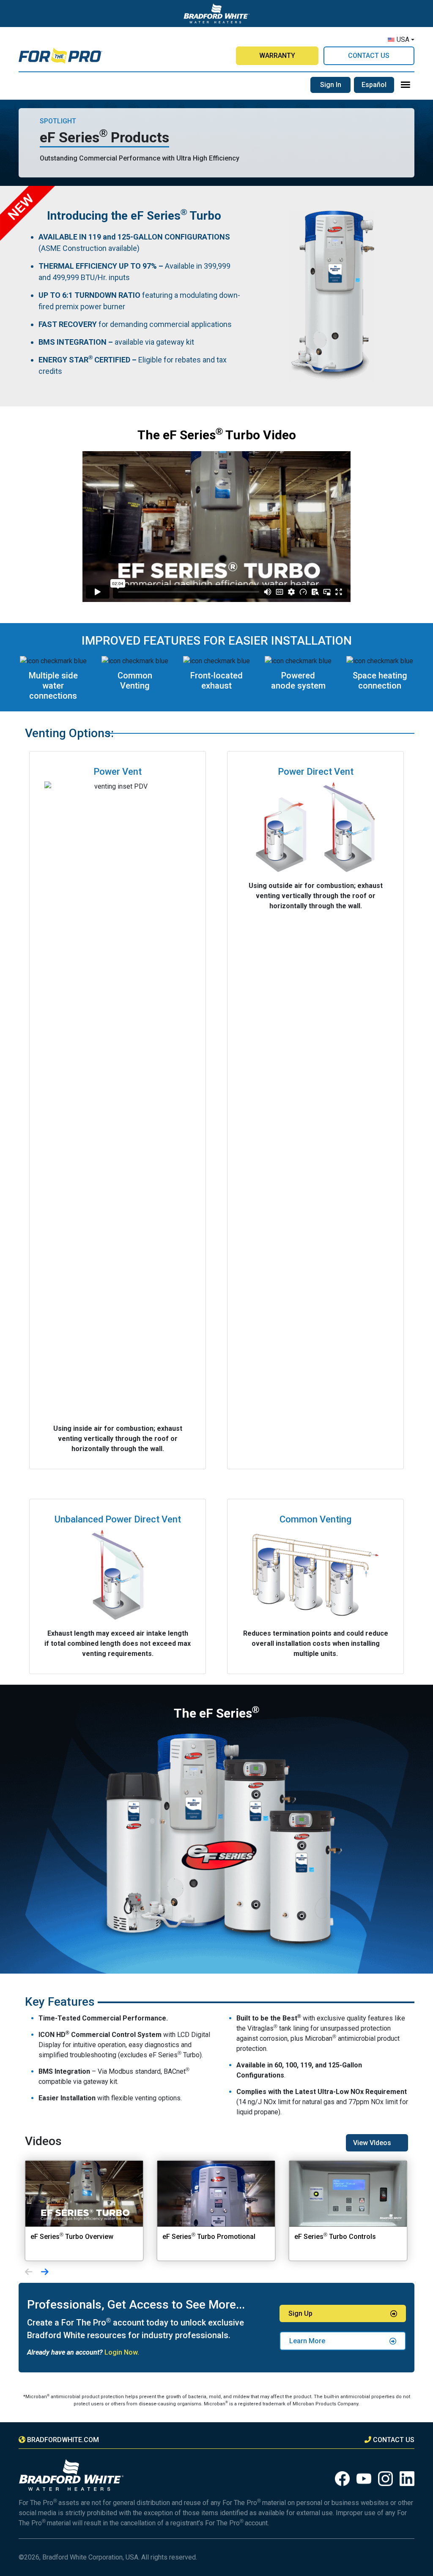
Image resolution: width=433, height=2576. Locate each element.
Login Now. (122, 2352)
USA (403, 39)
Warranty (277, 56)
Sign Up (300, 2313)
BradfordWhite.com (63, 2440)
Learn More (307, 2341)
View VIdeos (372, 2143)
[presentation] (29, 2273)
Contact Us (369, 56)
